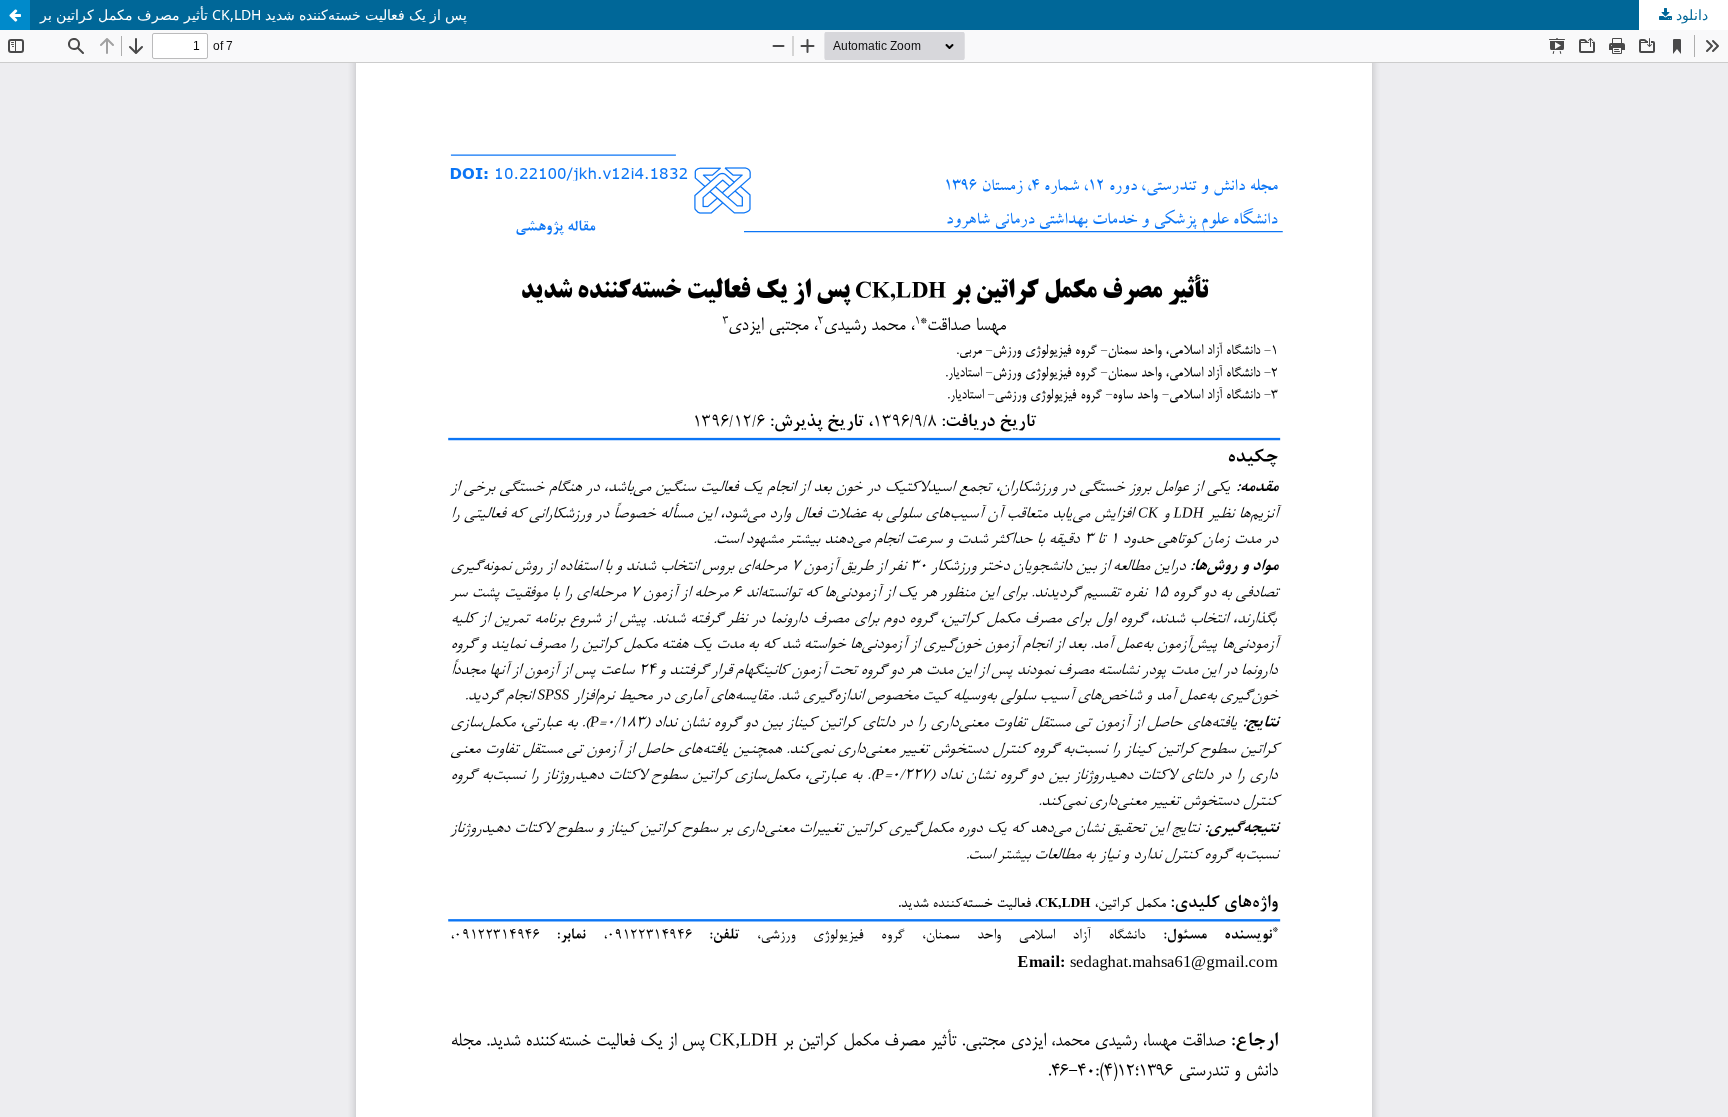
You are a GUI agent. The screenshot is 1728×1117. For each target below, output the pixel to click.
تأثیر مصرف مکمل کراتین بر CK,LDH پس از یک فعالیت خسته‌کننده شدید (253, 14)
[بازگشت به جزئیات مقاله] (15, 15)
